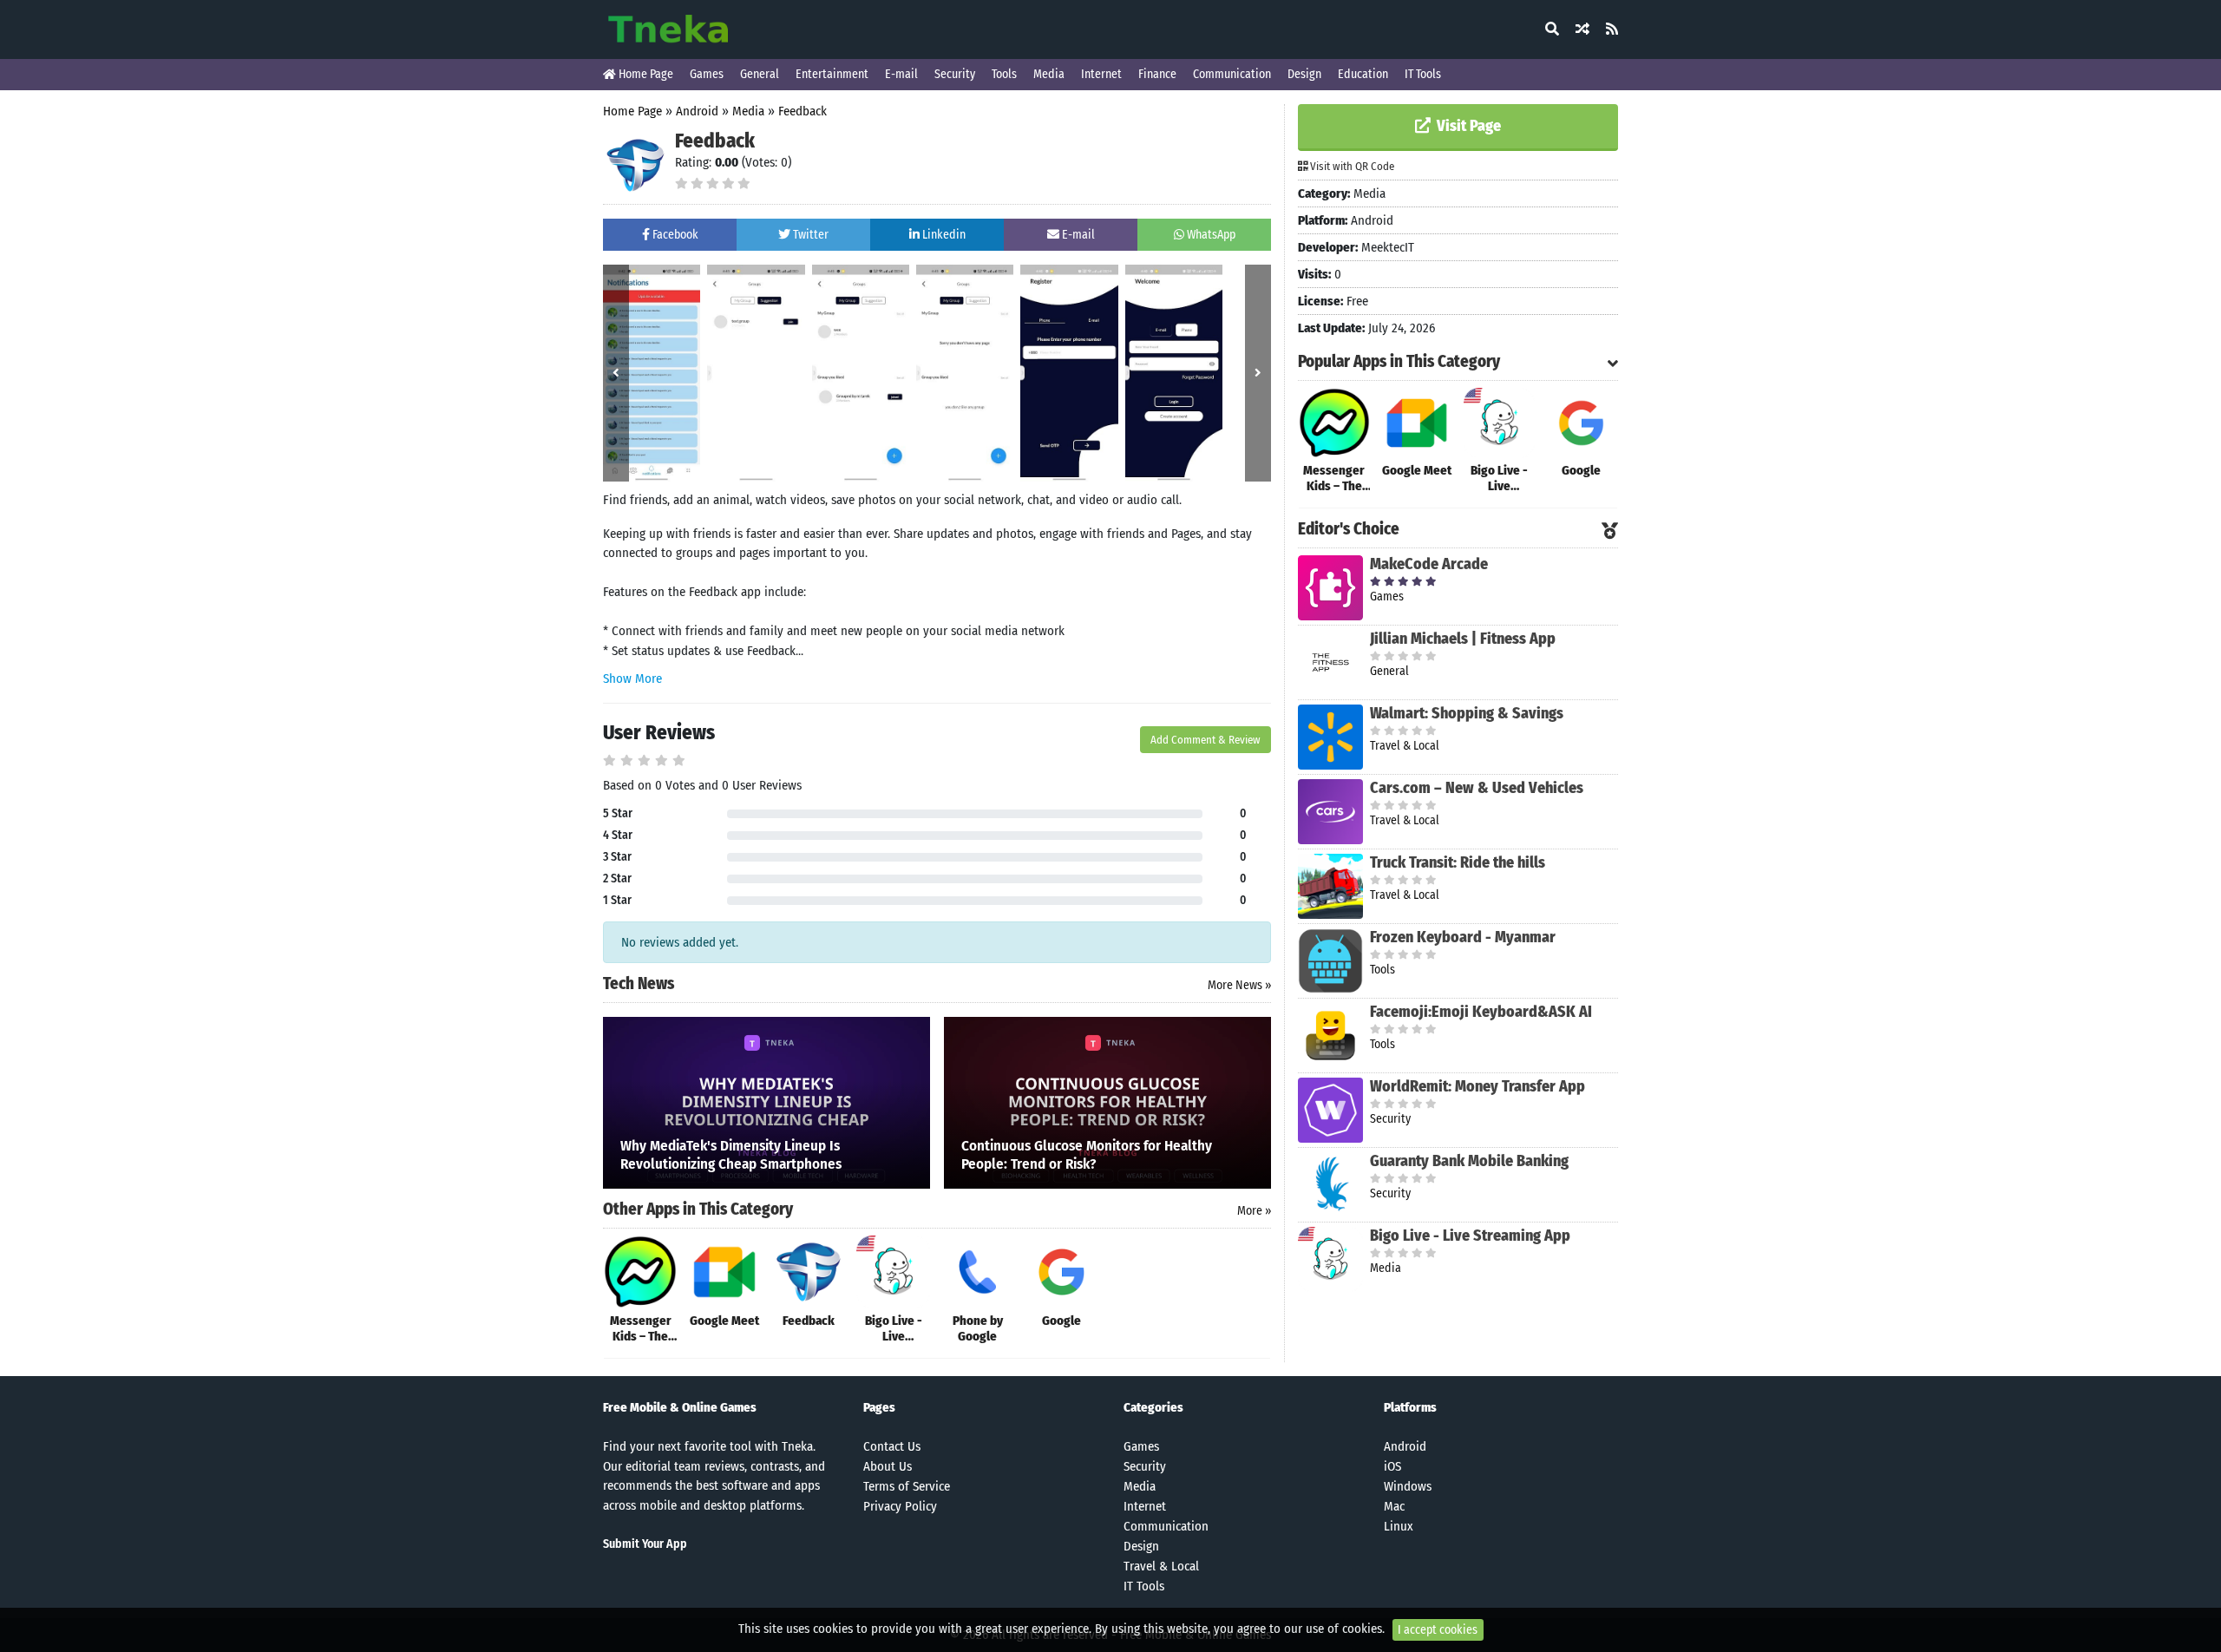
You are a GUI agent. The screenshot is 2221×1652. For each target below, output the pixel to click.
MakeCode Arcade (1429, 564)
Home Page (645, 74)
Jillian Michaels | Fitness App (1463, 639)
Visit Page (1467, 126)
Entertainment (832, 74)
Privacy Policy (900, 1506)
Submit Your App (645, 1544)
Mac (1394, 1506)
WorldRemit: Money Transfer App (1477, 1086)
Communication (1232, 74)
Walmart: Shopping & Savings (1467, 713)
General (760, 74)
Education (1363, 74)
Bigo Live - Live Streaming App (1470, 1236)
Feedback (803, 111)
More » (1254, 1211)
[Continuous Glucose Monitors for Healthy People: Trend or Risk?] (1107, 1102)
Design (1304, 74)
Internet (1101, 74)
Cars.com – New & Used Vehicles (1477, 788)
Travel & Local (1161, 1566)
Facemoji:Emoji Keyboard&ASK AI (1481, 1012)
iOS (1392, 1466)
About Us (888, 1466)
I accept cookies (1438, 1630)
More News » (1239, 985)
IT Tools (1423, 74)
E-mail (901, 74)
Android (697, 111)
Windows (1408, 1486)
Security (955, 74)
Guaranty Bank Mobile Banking (1469, 1161)
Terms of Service (907, 1486)
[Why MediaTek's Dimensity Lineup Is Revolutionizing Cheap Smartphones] (767, 1102)
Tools (1004, 74)
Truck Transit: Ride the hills (1458, 862)
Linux (1399, 1526)
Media (1049, 74)
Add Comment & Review (1205, 740)
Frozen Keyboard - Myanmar (1463, 937)
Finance (1157, 74)
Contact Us (892, 1446)
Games (707, 74)
